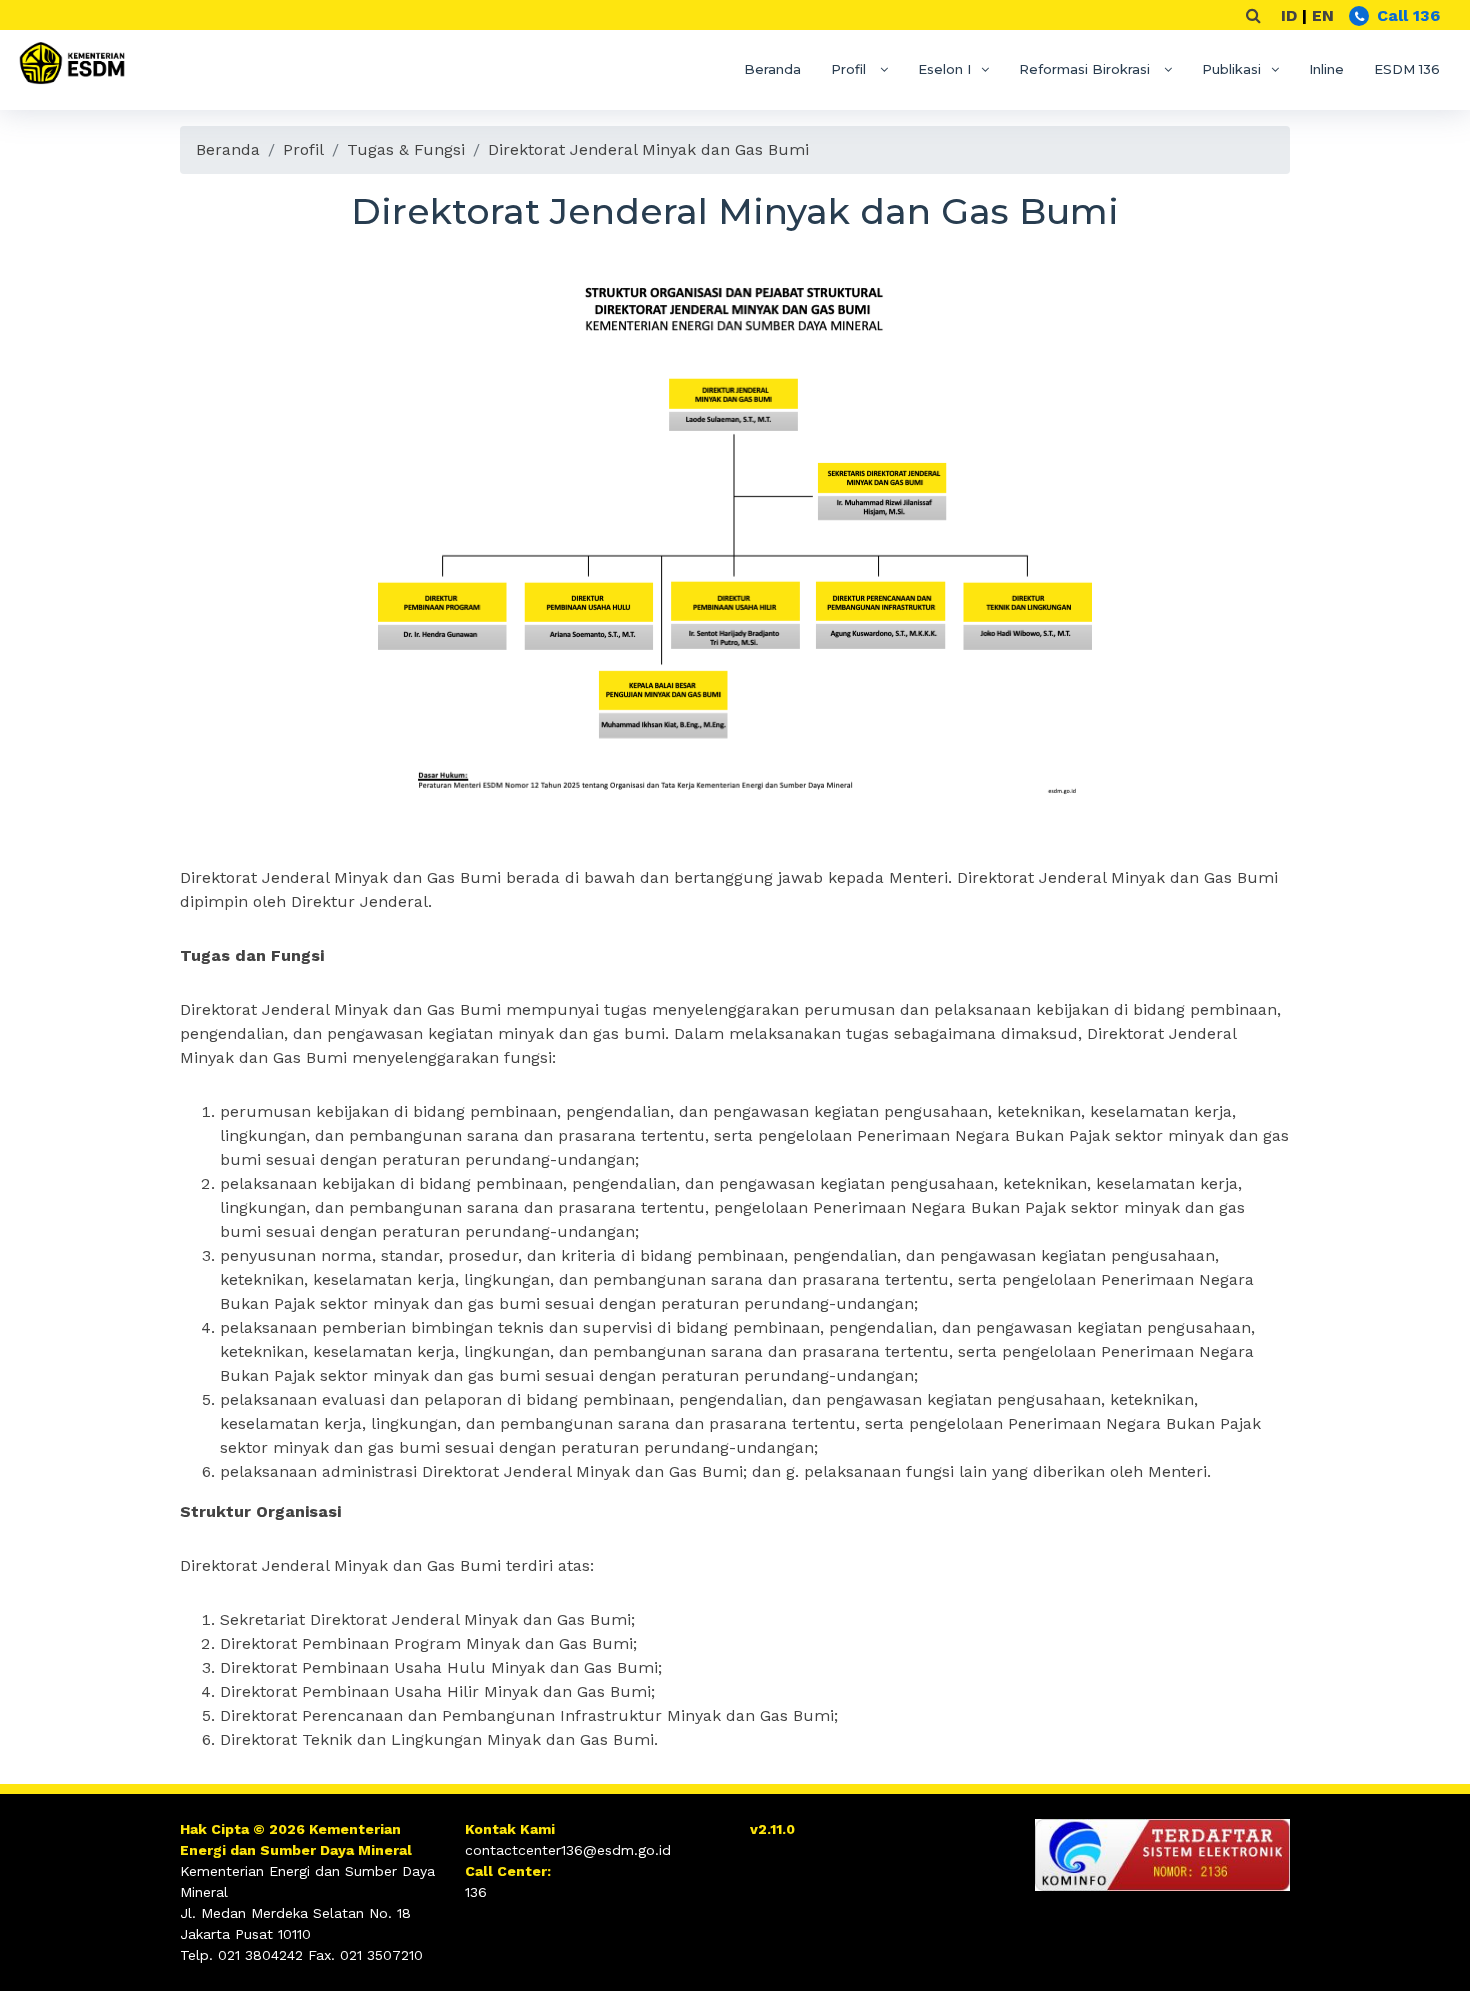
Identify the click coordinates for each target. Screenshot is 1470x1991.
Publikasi (1231, 69)
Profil (850, 69)
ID (1289, 15)
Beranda (772, 69)
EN (1323, 15)
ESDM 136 (1407, 69)
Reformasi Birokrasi (1086, 69)
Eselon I (944, 69)
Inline (1326, 69)
